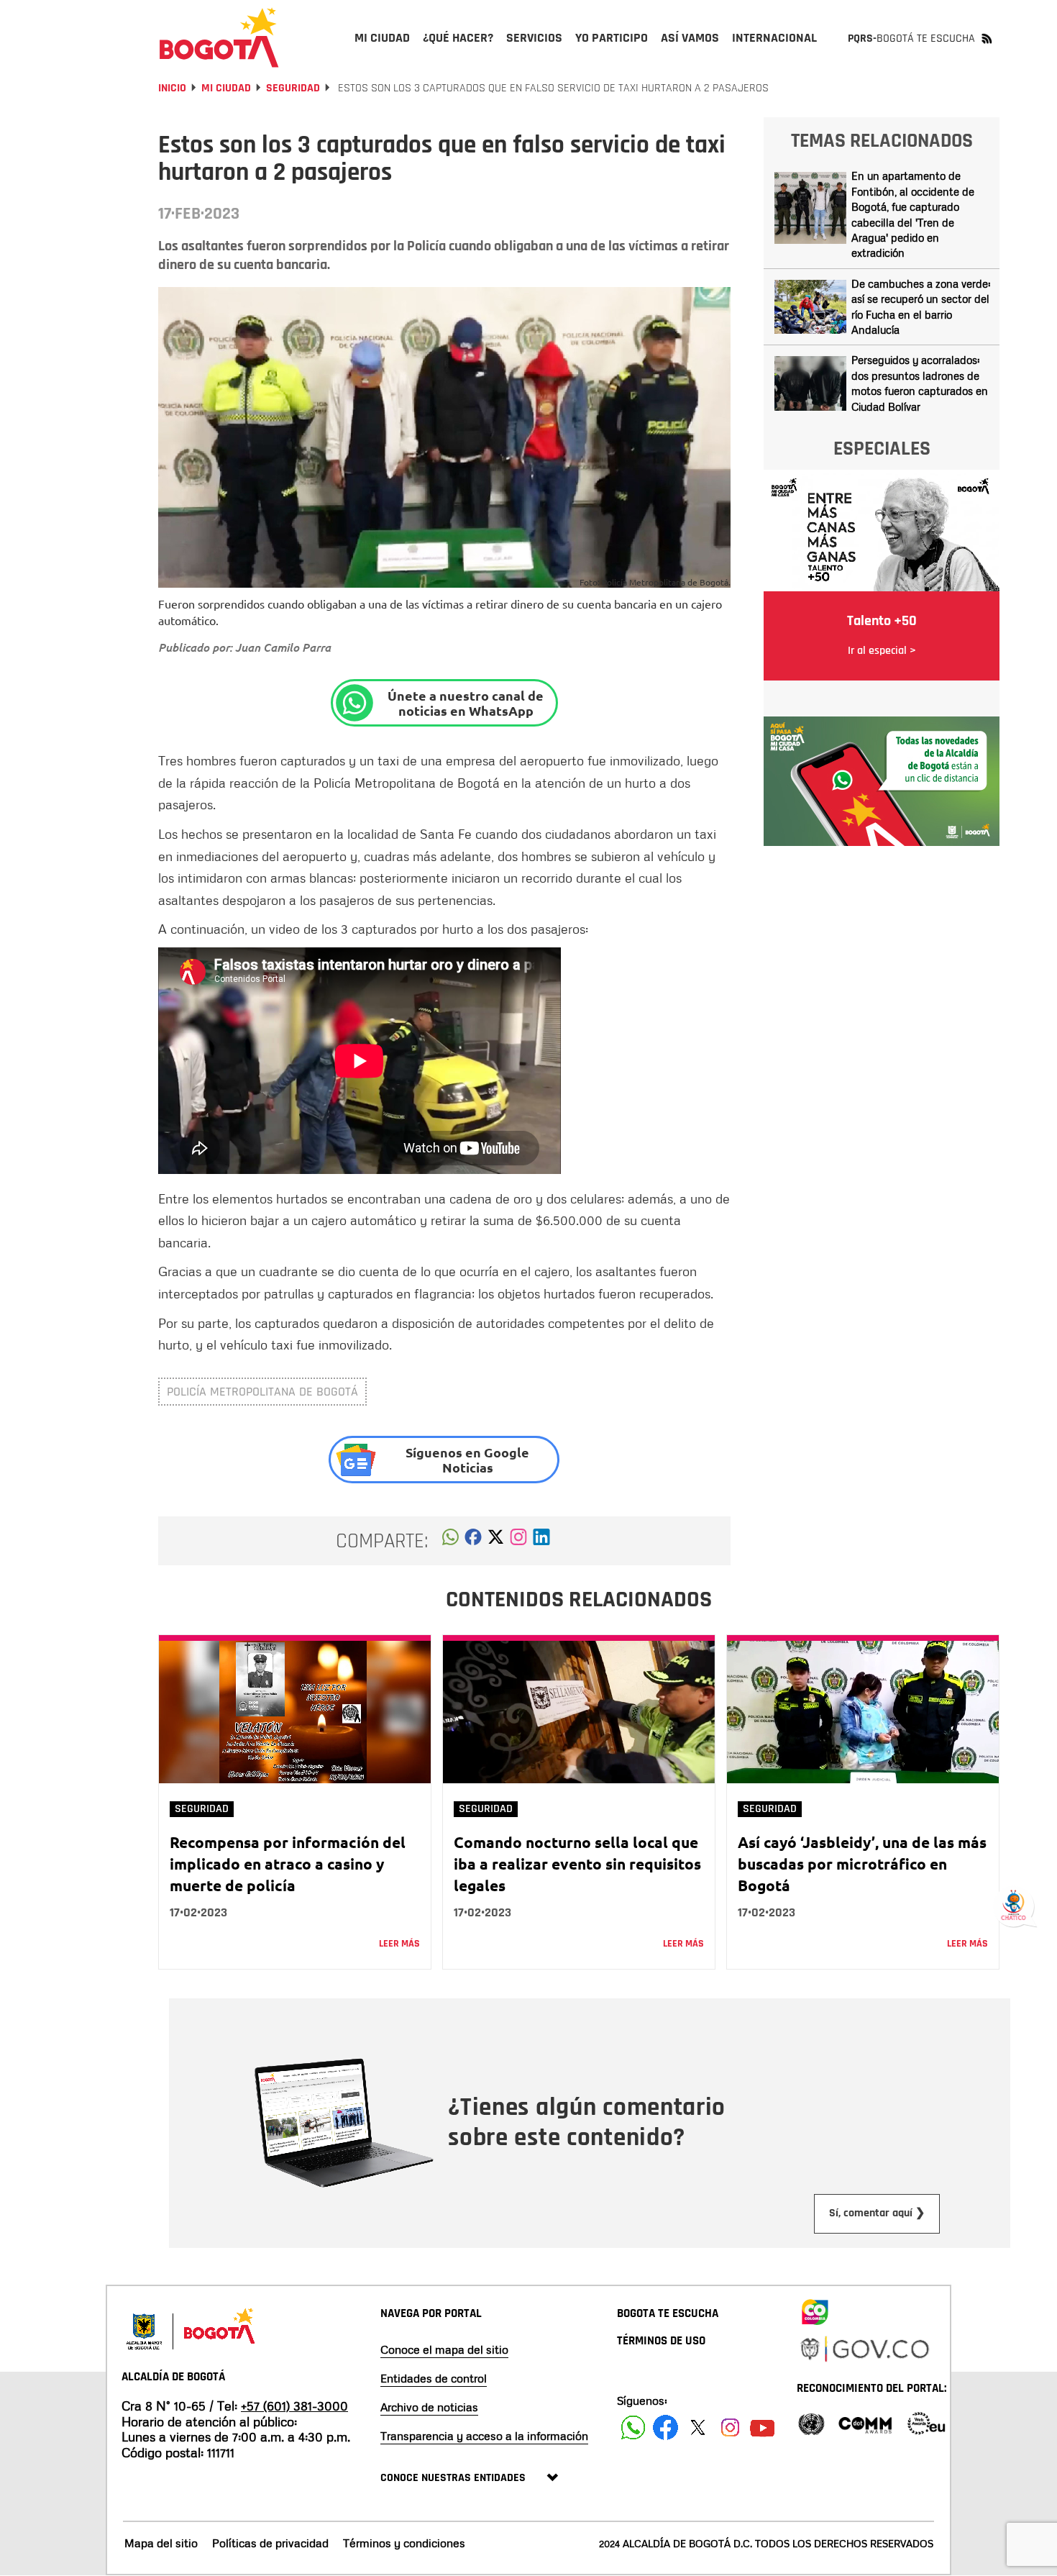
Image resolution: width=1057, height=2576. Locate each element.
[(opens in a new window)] (518, 1541)
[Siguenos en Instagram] (730, 2427)
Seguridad (293, 88)
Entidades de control (434, 2378)
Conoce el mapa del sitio (444, 2349)
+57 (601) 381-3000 (294, 2406)
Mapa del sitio (161, 2543)
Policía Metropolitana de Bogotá (262, 1392)
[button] (450, 1541)
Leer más (399, 1944)
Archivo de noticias (429, 2407)
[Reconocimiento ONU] (811, 2422)
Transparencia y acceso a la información (484, 2436)
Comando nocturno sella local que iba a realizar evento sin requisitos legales (577, 1863)
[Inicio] (219, 37)
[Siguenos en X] (698, 2427)
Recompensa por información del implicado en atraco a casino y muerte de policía (288, 1863)
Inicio (172, 88)
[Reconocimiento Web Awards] (926, 2422)
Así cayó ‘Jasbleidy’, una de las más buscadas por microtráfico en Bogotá (862, 1863)
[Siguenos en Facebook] (633, 2427)
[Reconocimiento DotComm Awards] (865, 2422)
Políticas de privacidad (270, 2543)
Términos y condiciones (404, 2543)
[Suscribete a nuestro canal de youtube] (763, 2427)
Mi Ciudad (226, 88)
